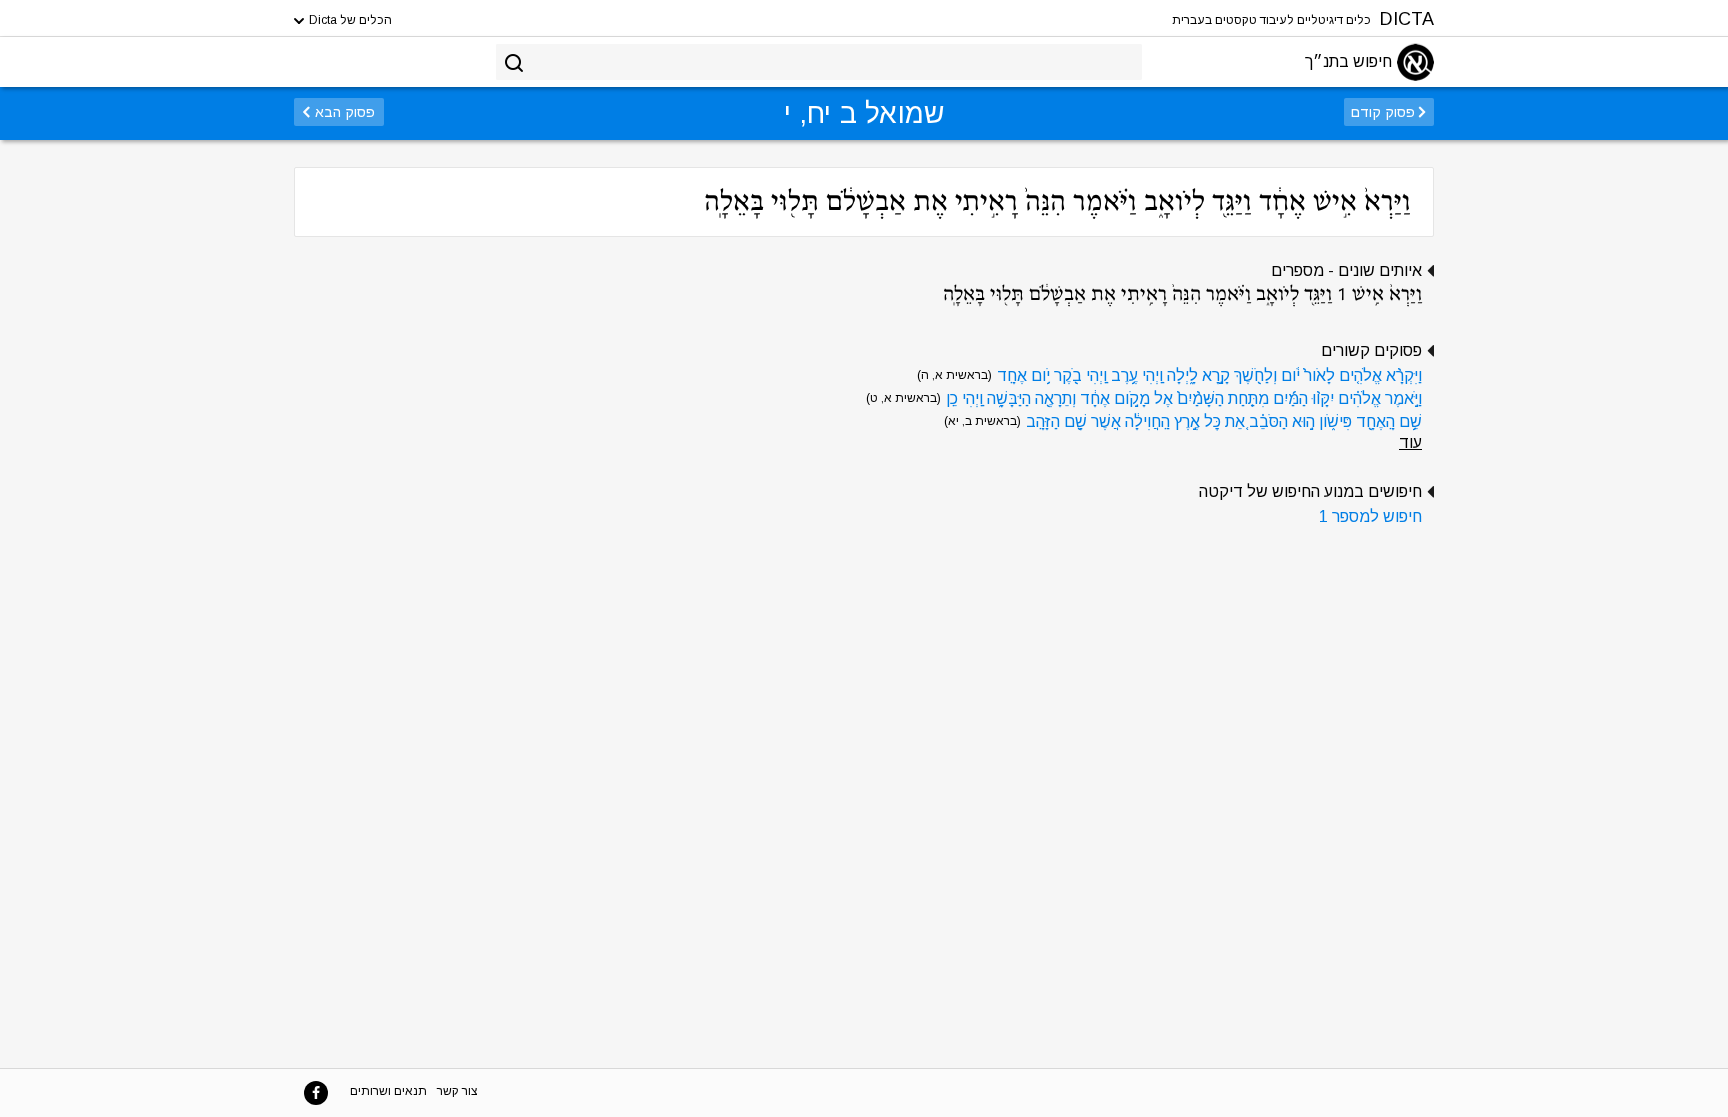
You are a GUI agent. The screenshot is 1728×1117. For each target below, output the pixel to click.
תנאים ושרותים (388, 1091)
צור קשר (457, 1091)
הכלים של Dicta (349, 20)
